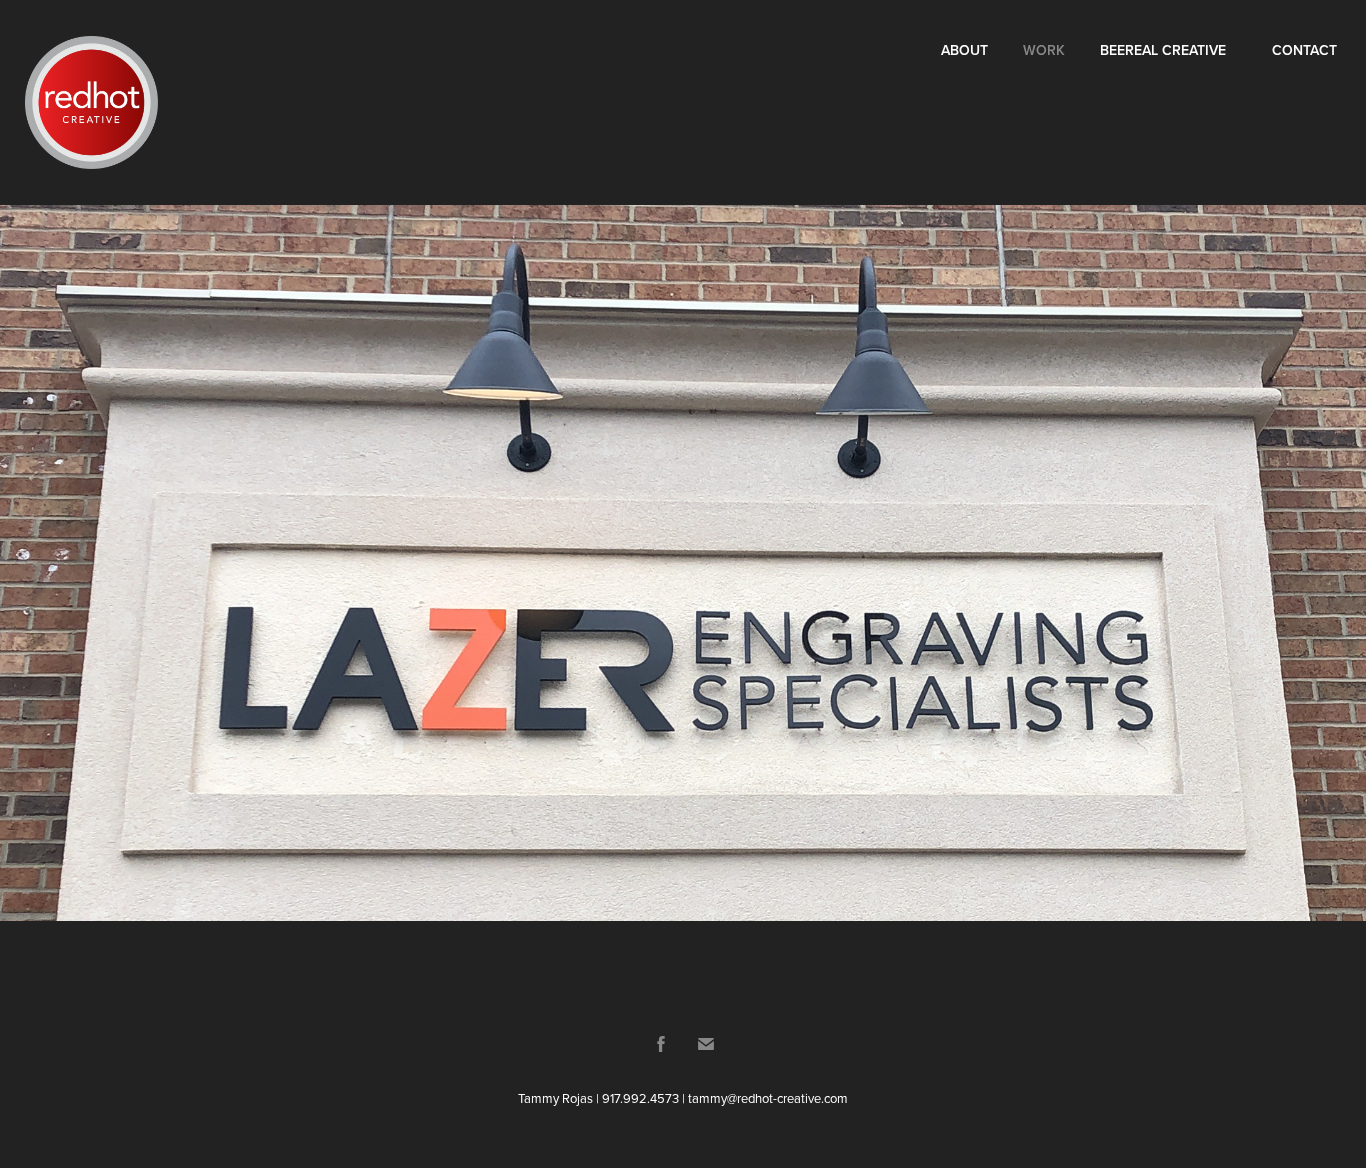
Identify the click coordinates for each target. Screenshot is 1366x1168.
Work (1044, 50)
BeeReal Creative (1163, 50)
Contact (1304, 50)
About (964, 50)
